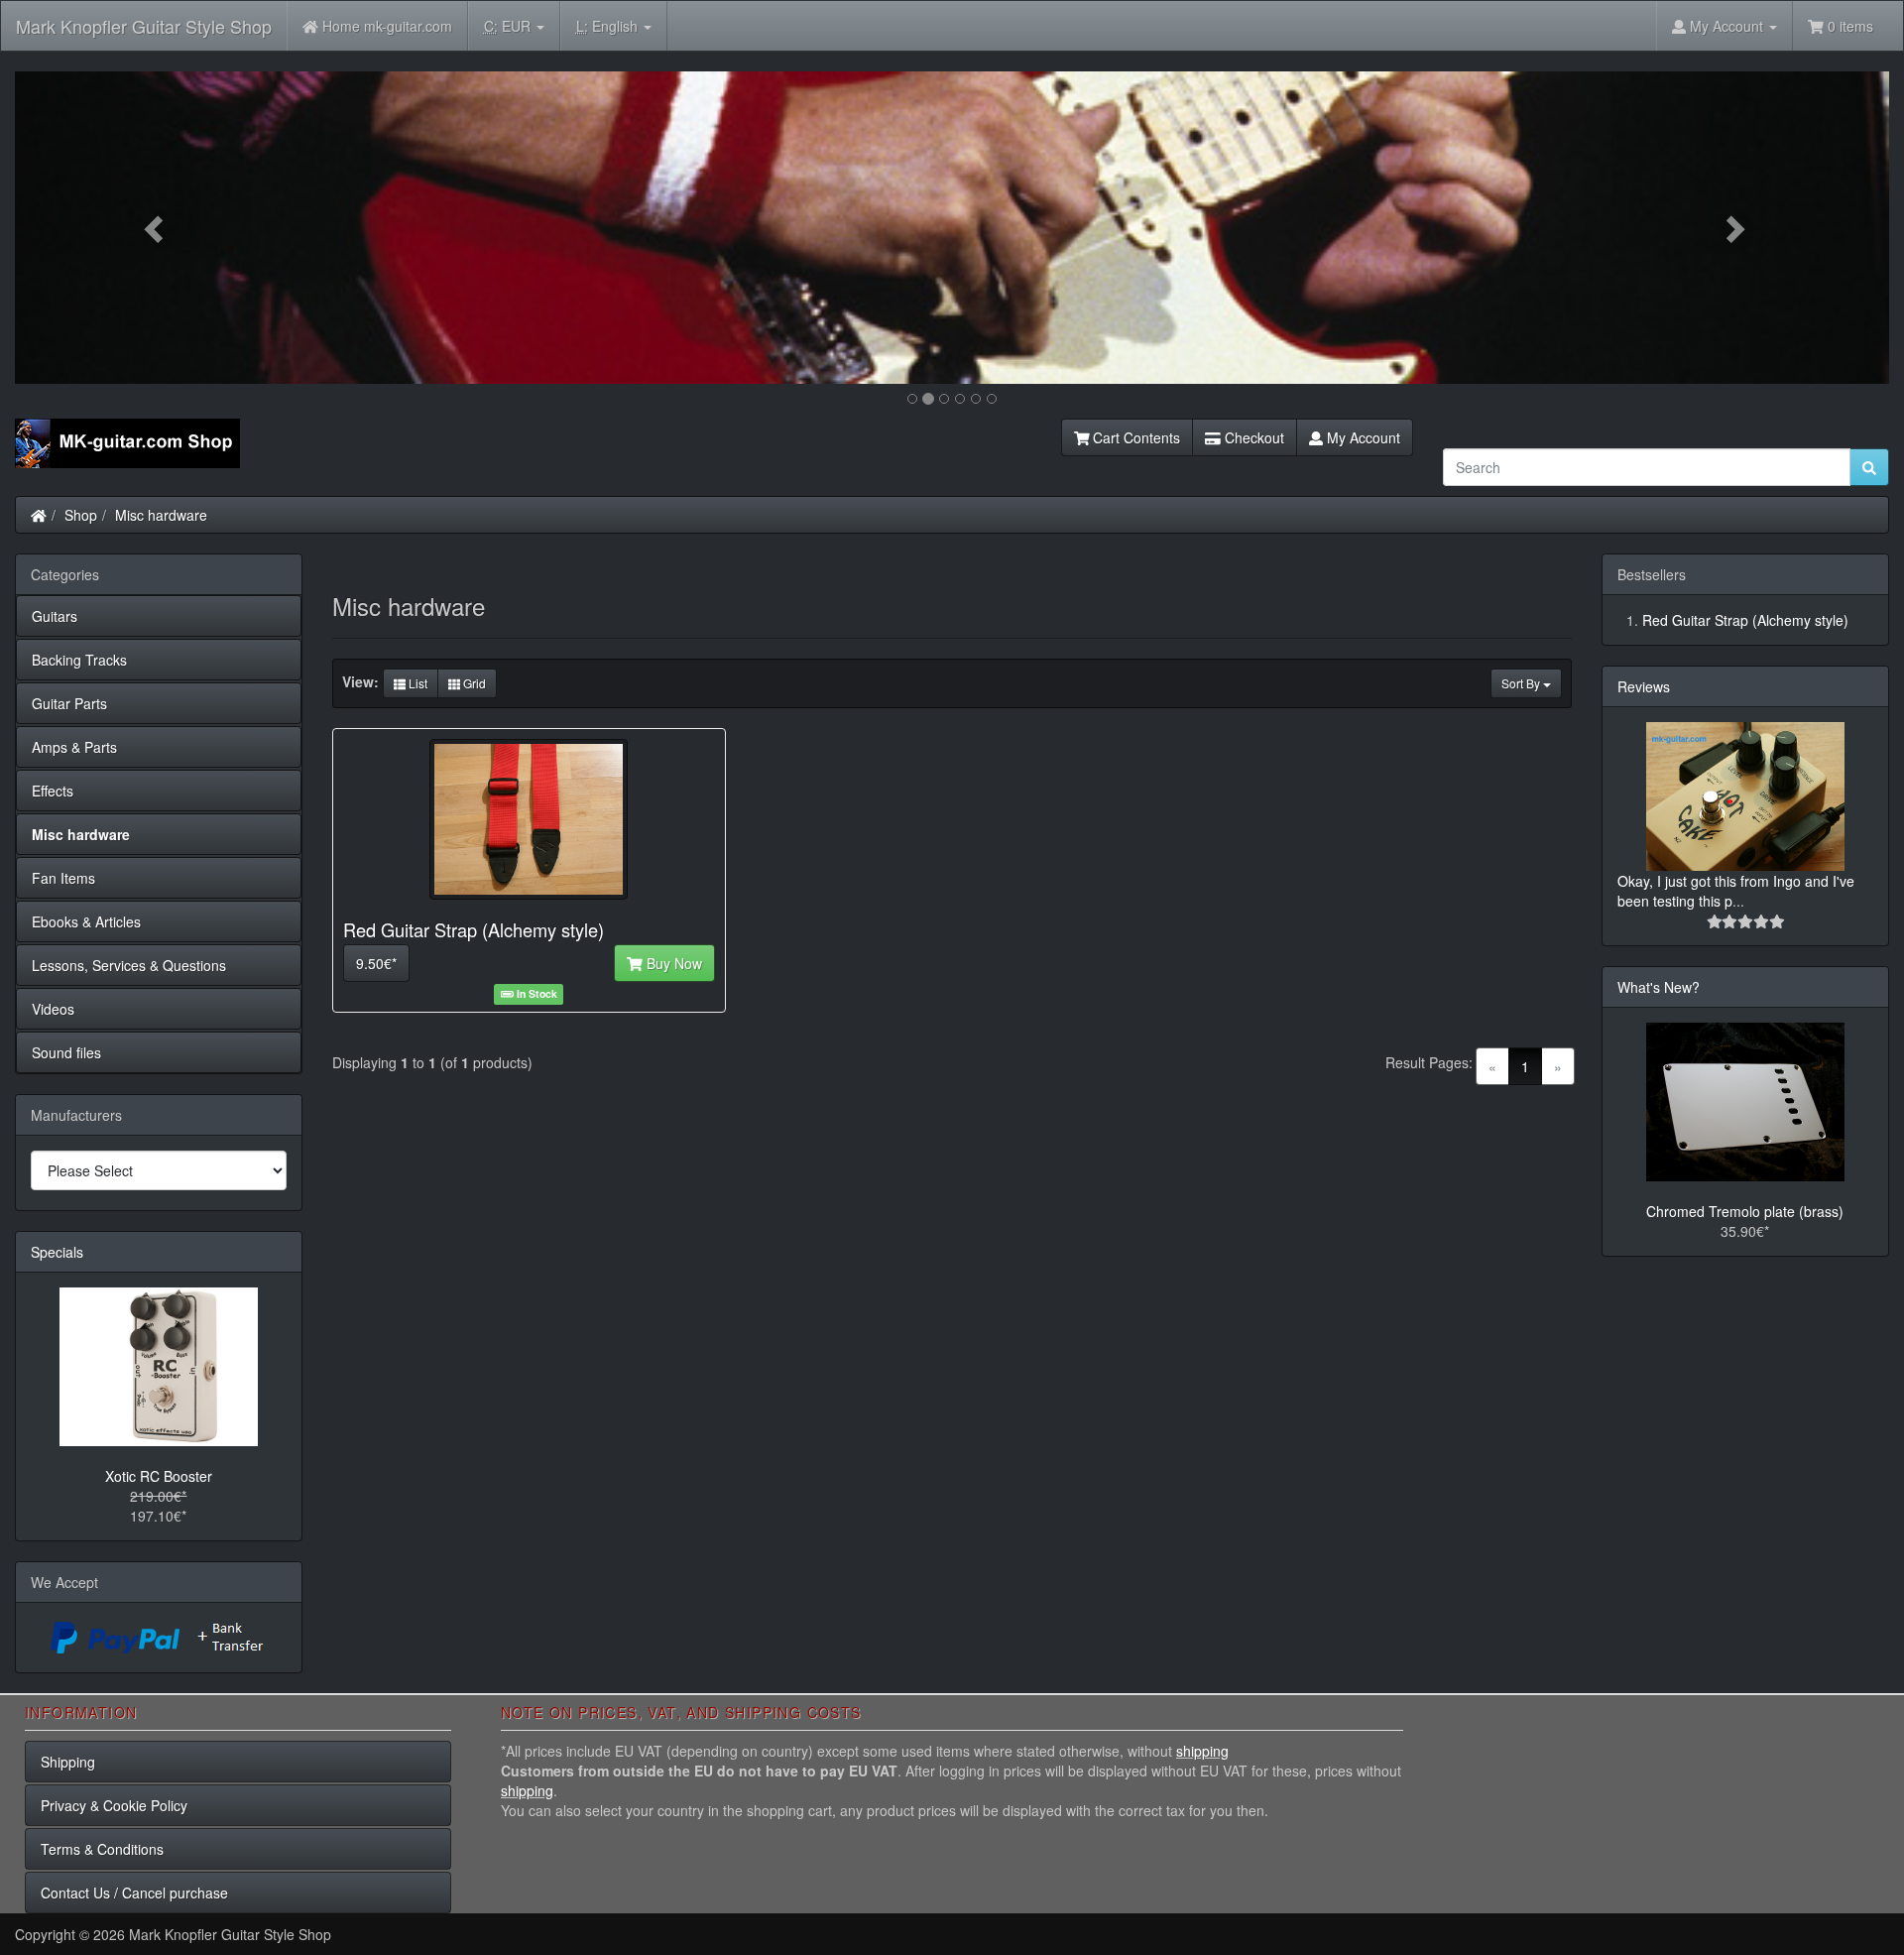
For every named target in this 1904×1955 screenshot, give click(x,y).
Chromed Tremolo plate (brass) (1745, 1211)
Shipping (68, 1762)
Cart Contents (1134, 437)
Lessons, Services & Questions (129, 965)
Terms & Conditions (102, 1849)
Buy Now (672, 963)
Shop (81, 515)
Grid (473, 683)
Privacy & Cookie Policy (114, 1805)
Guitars (55, 616)
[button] (156, 228)
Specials (57, 1252)
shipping (1202, 1751)
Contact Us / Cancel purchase (134, 1893)
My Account (1362, 437)
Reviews (1644, 686)
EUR (509, 26)
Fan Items (63, 878)
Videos (53, 1009)
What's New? (1659, 987)
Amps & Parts (74, 747)
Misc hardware (161, 515)
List (416, 683)
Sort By (1522, 683)
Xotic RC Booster (159, 1476)
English (609, 26)
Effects (53, 791)
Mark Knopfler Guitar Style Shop (144, 26)
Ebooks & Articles (86, 921)
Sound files (66, 1052)
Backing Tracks (79, 660)
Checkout (1252, 437)
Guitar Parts (69, 703)
